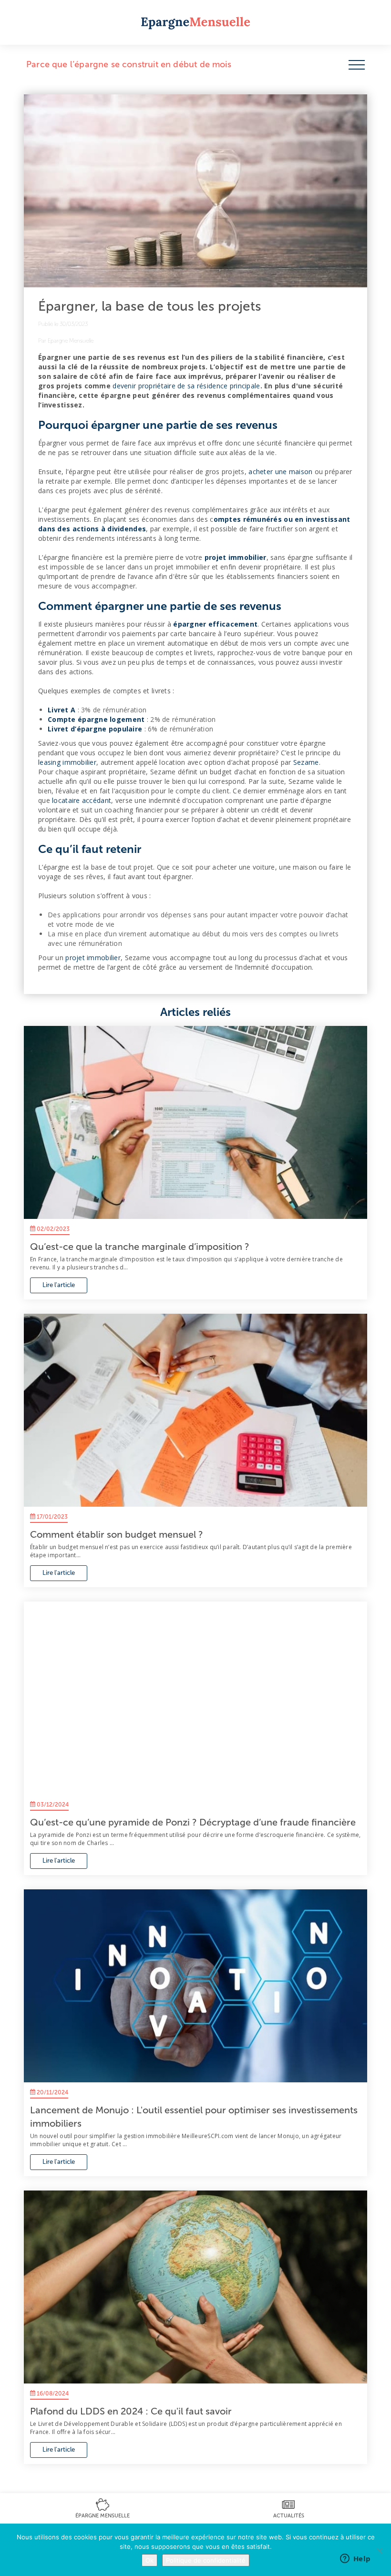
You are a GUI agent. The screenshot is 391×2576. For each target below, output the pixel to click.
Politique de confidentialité (206, 2560)
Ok (149, 2560)
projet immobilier (93, 958)
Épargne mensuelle (103, 2516)
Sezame (306, 762)
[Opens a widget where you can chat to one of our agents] (355, 2559)
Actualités (289, 2516)
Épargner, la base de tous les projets (150, 306)
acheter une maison (280, 472)
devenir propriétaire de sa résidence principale (186, 386)
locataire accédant (82, 800)
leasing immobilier (67, 762)
